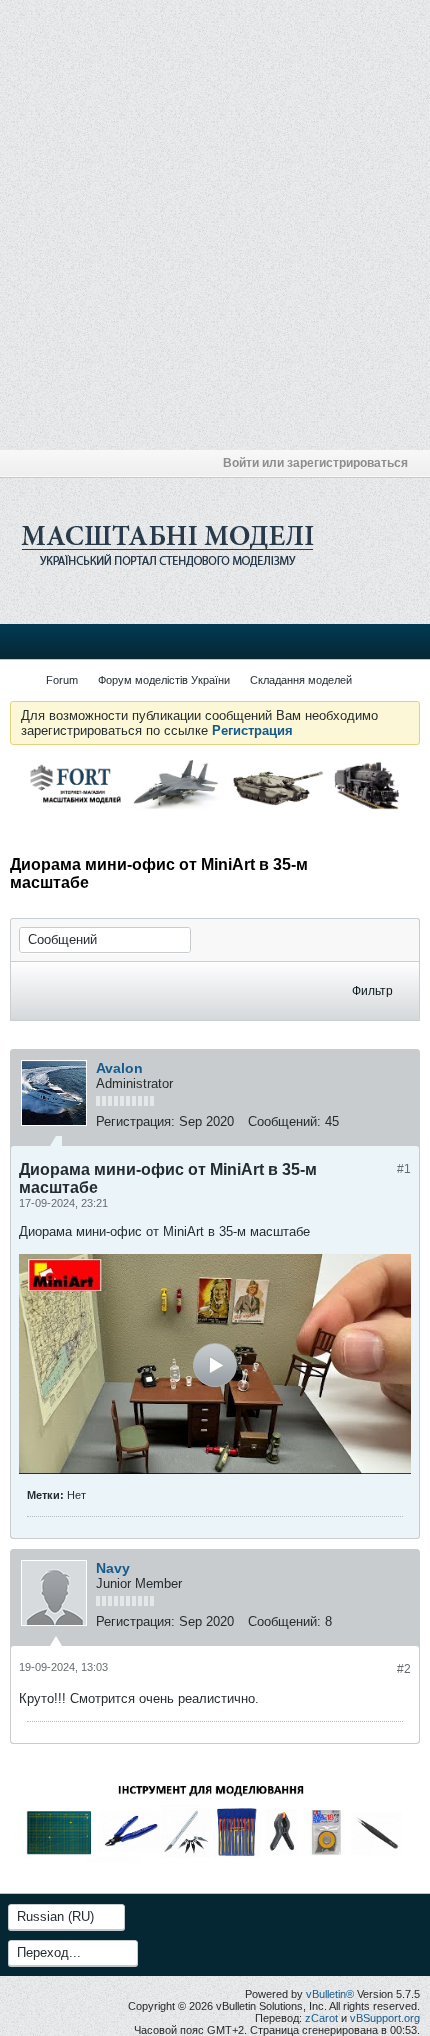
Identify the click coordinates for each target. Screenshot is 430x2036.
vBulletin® (330, 1994)
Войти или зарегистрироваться (315, 463)
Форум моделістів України (164, 680)
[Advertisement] (215, 225)
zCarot (321, 2018)
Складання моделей (301, 680)
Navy (113, 1568)
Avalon (119, 1068)
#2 (404, 1669)
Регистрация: (135, 1121)
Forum (62, 680)
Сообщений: (284, 1121)
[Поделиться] (399, 1124)
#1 (404, 1169)
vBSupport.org (385, 2018)
